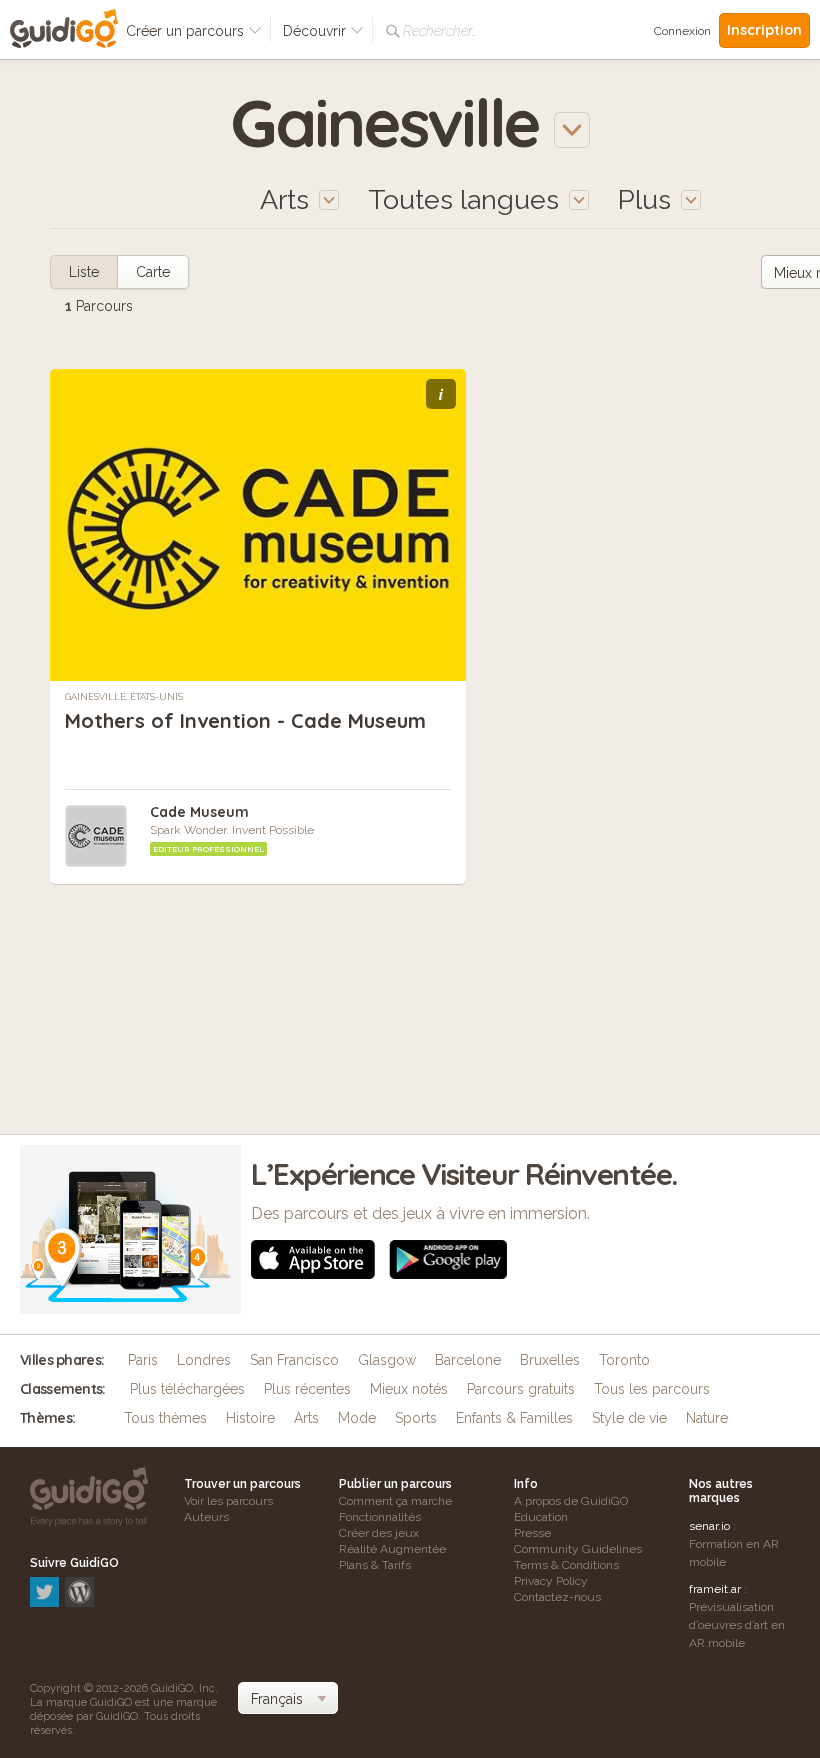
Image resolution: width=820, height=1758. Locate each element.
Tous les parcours (652, 1389)
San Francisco (294, 1360)
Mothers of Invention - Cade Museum (245, 720)
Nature (707, 1418)
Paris (143, 1360)
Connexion (682, 31)
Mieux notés (409, 1389)
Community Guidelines (578, 1549)
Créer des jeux (379, 1533)
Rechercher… (440, 31)
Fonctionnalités (380, 1517)
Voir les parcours (228, 1501)
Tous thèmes (165, 1418)
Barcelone (468, 1360)
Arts (306, 1418)
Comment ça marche (395, 1501)
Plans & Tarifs (375, 1565)
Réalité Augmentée (392, 1549)
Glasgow (387, 1360)
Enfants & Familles (514, 1418)
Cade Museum (199, 812)
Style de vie (629, 1418)
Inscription (764, 30)
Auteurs (206, 1517)
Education (541, 1517)
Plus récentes (307, 1389)
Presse (532, 1533)
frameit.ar (715, 1589)
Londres (204, 1360)
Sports (416, 1418)
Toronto (624, 1360)
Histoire (250, 1418)
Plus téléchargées (187, 1389)
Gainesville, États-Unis (124, 697)
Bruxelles (550, 1360)
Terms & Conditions (566, 1565)
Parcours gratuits (521, 1389)
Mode (357, 1418)
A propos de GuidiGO (571, 1501)
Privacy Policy (551, 1581)
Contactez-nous (557, 1597)
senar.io (709, 1526)
